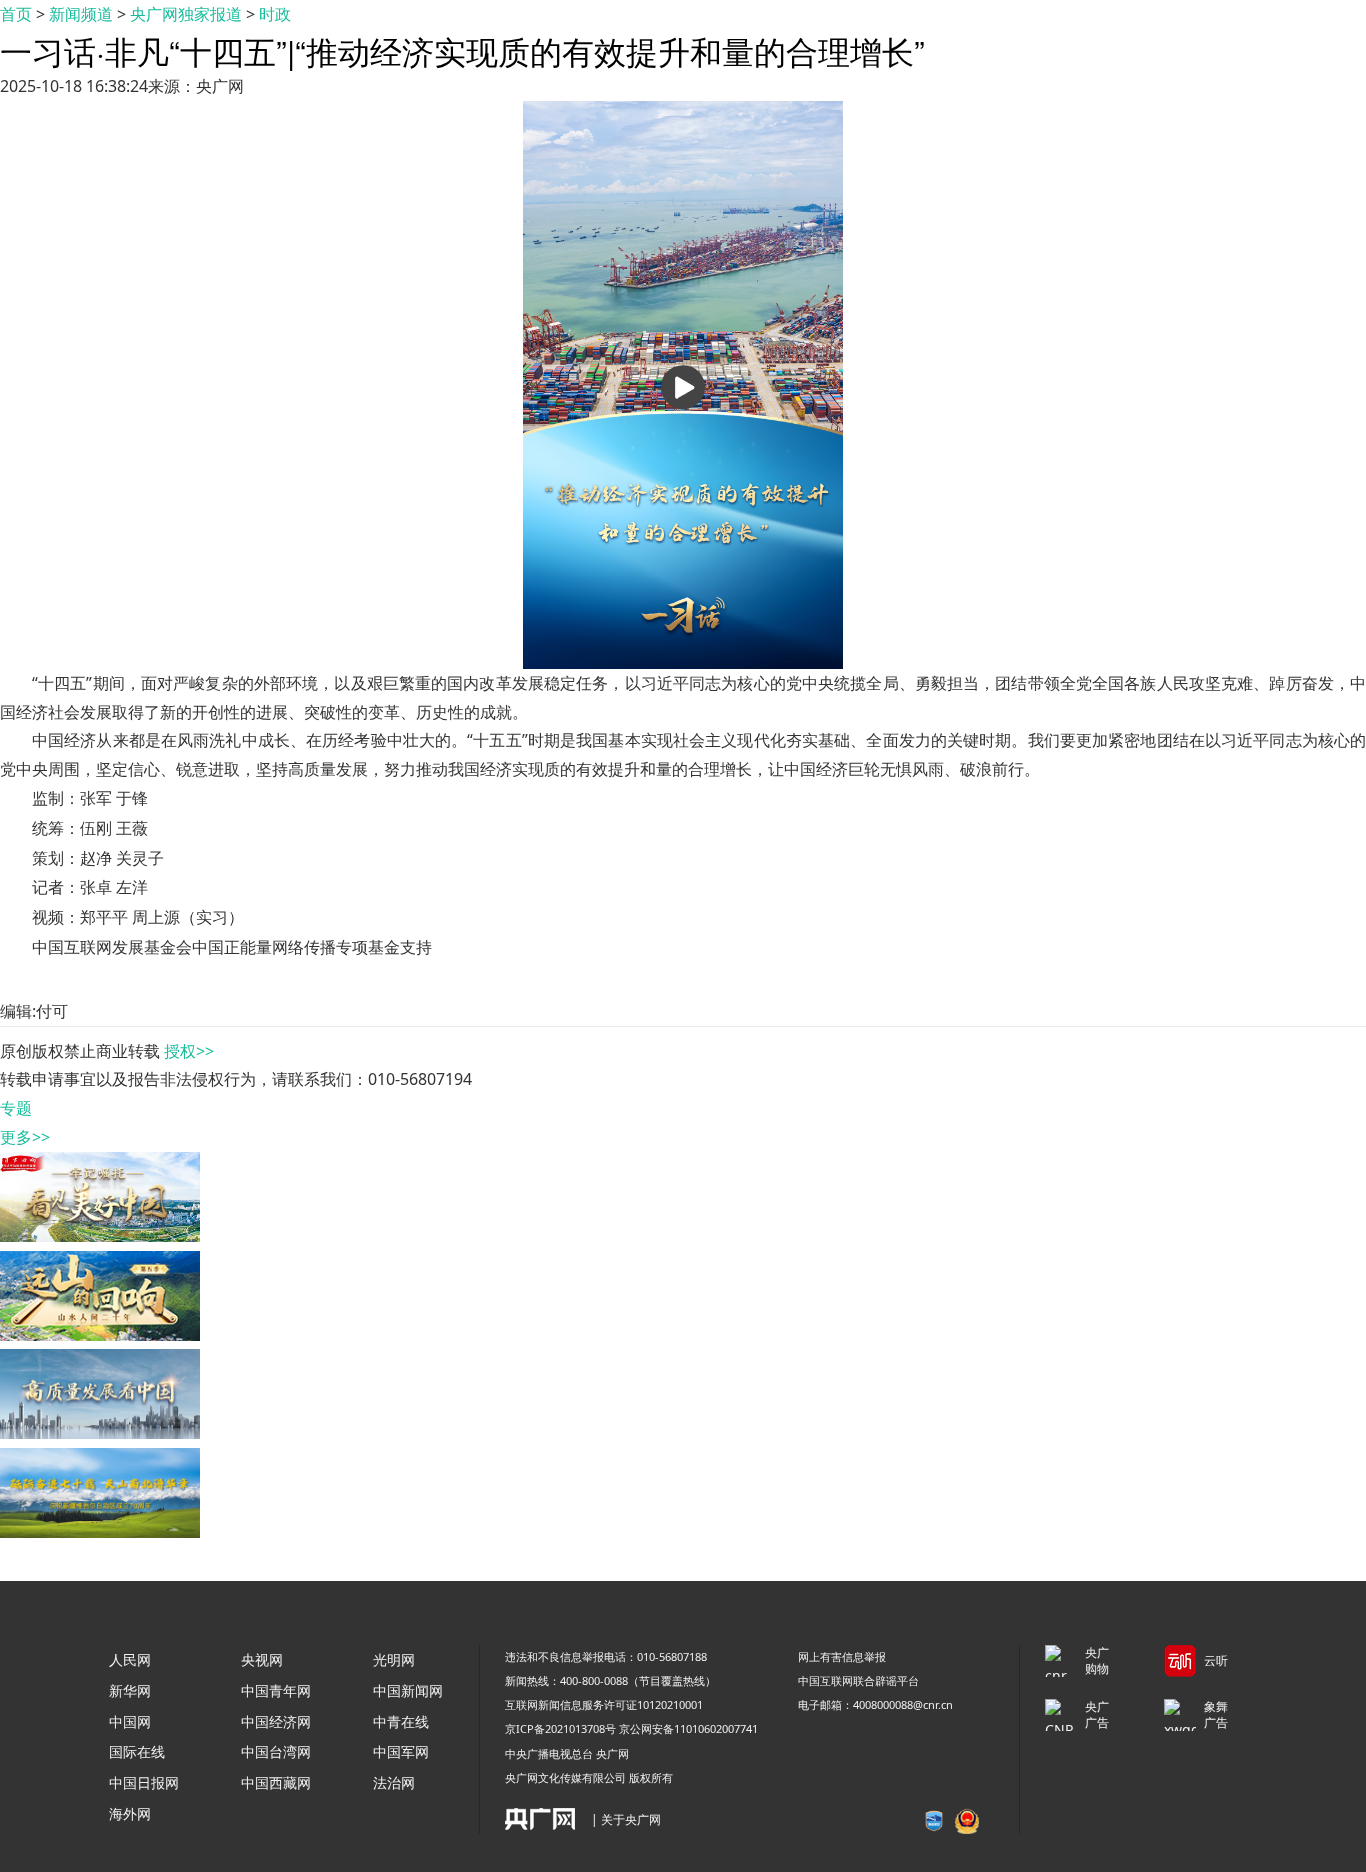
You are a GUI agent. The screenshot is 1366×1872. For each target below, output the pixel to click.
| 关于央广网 (626, 1819)
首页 (16, 14)
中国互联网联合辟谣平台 (858, 1680)
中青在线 (401, 1721)
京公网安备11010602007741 (688, 1728)
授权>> (189, 1051)
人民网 (130, 1659)
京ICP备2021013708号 (560, 1728)
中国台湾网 (276, 1751)
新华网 (130, 1690)
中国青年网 (276, 1690)
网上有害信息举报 (842, 1656)
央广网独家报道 (186, 14)
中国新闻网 (408, 1690)
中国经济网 (276, 1721)
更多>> (25, 1137)
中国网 (130, 1721)
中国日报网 (144, 1782)
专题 (16, 1108)
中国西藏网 (276, 1782)
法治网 (394, 1782)
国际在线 (137, 1751)
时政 (275, 14)
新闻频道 (81, 14)
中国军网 (401, 1751)
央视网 (262, 1659)
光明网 (394, 1659)
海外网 (130, 1813)
